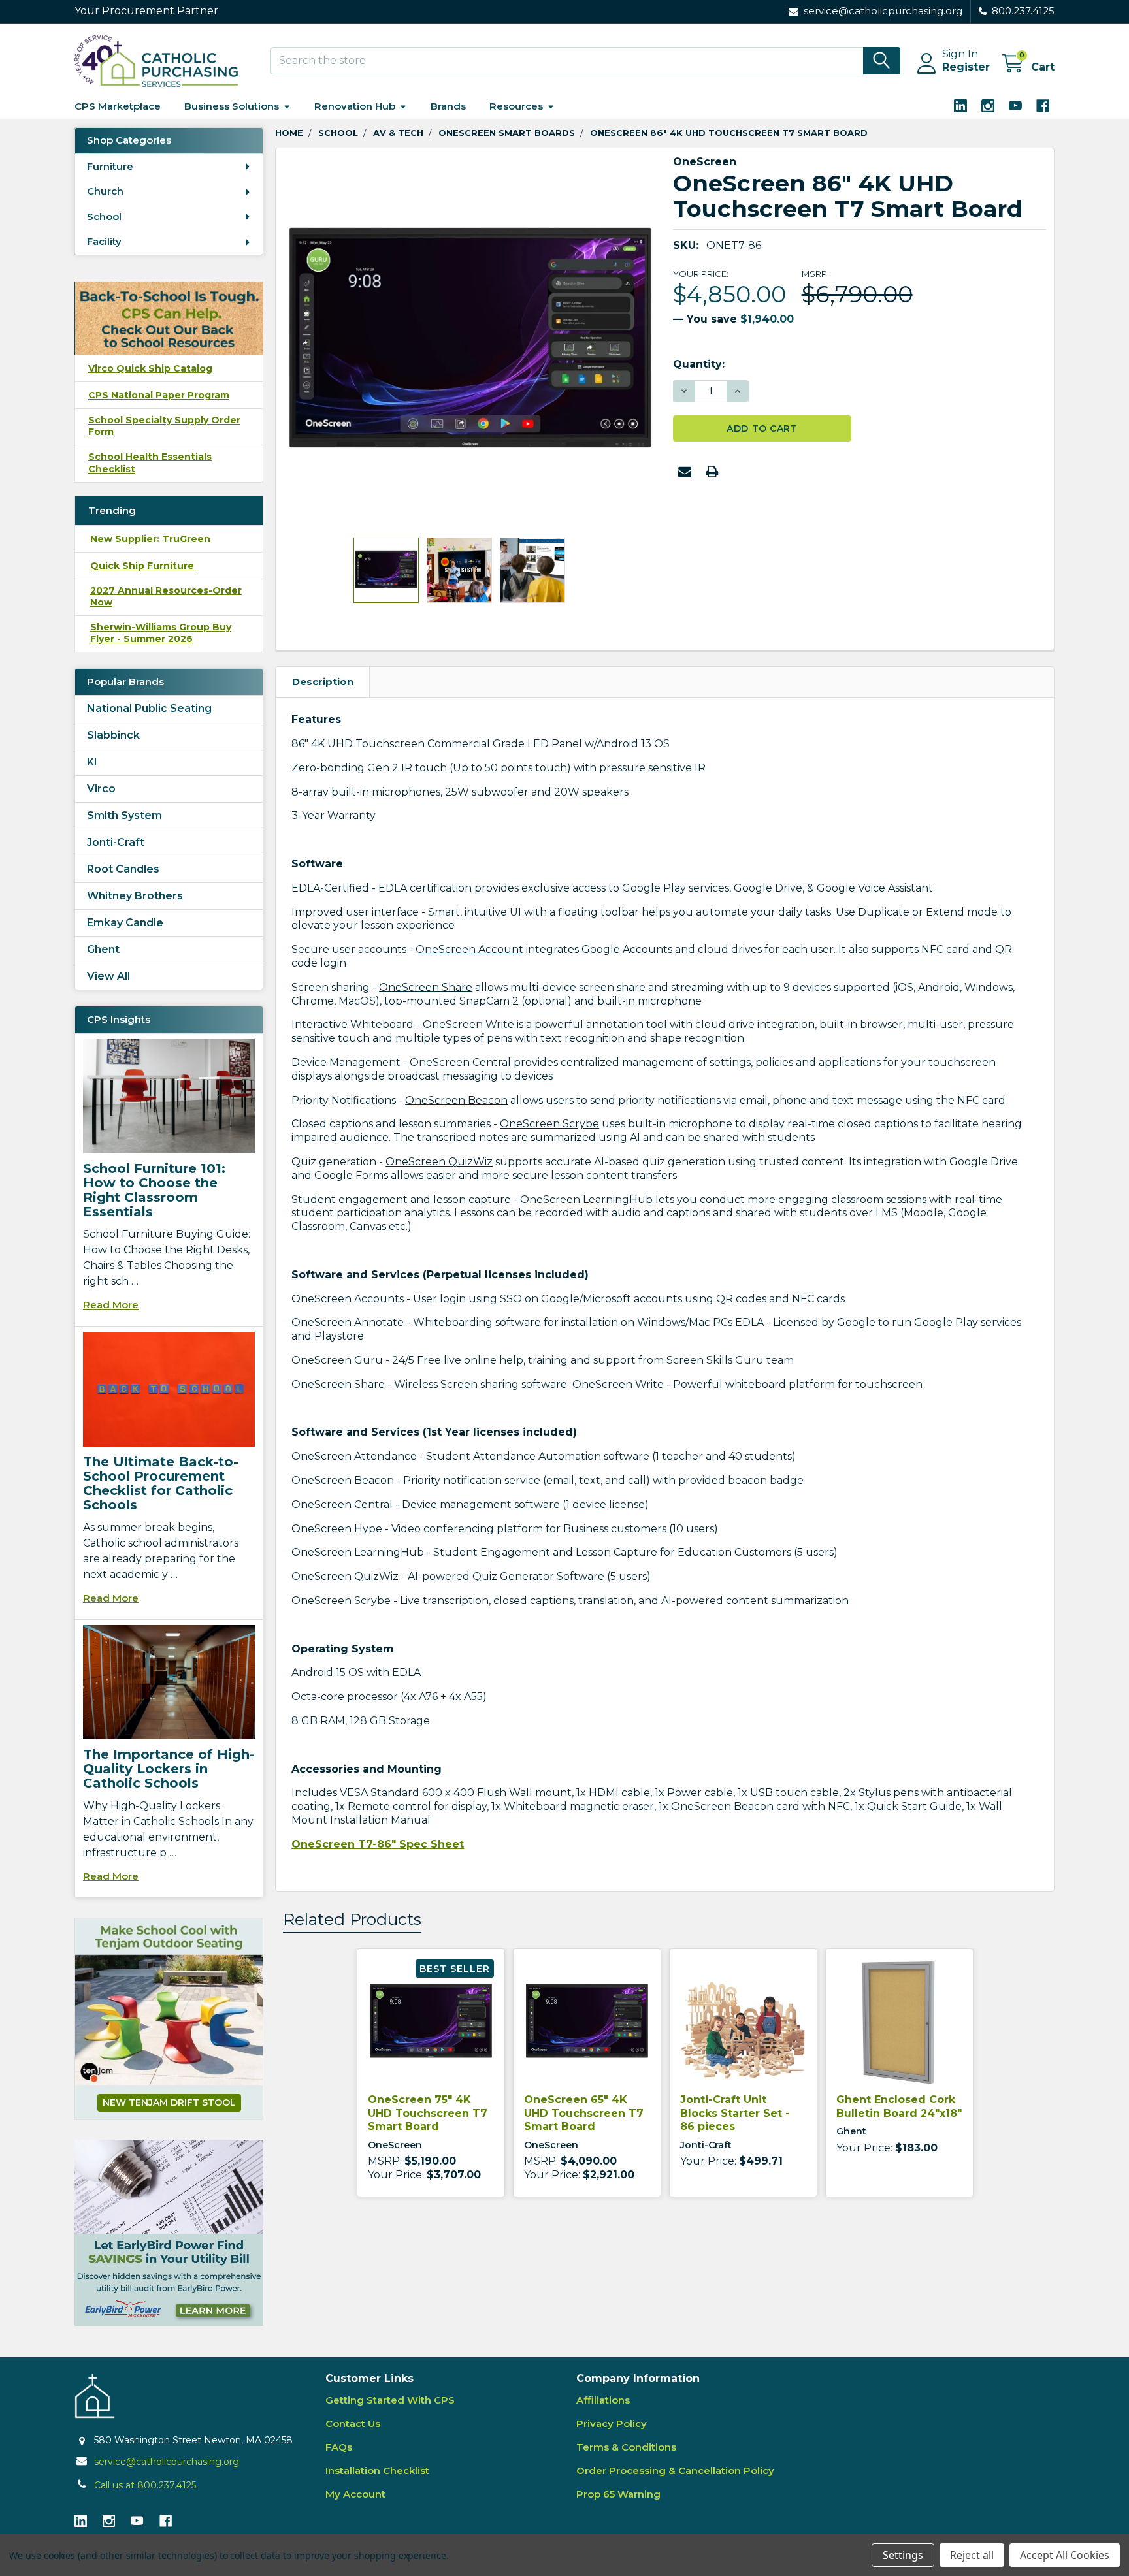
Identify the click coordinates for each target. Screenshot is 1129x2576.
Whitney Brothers (135, 896)
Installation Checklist (377, 2471)
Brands (448, 106)
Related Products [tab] (352, 1919)
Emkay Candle (125, 923)
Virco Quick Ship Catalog (150, 368)
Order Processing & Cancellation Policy (675, 2471)
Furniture (110, 166)
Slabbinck (113, 735)
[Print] (712, 472)
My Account (355, 2494)
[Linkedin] (960, 106)
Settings (903, 2555)
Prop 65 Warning (618, 2494)
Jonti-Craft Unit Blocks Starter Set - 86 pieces (735, 2113)
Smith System (124, 815)
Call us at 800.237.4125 (145, 2485)
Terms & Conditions (626, 2447)
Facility (104, 241)
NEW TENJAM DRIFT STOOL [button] (169, 2102)
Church (105, 191)
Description (323, 682)
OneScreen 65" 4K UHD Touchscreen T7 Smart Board (584, 2113)
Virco (101, 789)
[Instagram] (988, 106)
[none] (470, 343)
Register (966, 67)
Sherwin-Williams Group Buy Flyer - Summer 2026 (161, 633)
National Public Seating (149, 708)
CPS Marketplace (118, 106)
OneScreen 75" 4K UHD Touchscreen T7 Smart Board (428, 2113)
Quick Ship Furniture (142, 566)
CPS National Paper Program (159, 395)
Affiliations (603, 2400)
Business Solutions (232, 106)
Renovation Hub (355, 106)
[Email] (685, 472)
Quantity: (699, 364)
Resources (516, 106)
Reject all (972, 2555)
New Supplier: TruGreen (150, 539)
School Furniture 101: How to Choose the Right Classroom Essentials (154, 1190)
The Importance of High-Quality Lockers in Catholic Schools (169, 1769)
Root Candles (123, 869)
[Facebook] (1043, 106)
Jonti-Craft (116, 842)
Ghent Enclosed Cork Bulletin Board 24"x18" (899, 2106)
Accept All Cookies (1065, 2555)
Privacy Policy (612, 2423)
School (104, 217)
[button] (169, 2233)
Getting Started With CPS (390, 2400)
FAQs (339, 2447)
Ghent (103, 949)
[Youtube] (1015, 106)
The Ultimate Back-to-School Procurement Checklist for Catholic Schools (161, 1483)
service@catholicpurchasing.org (167, 2462)
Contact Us (353, 2423)
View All (108, 976)
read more (111, 1305)
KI (92, 762)
